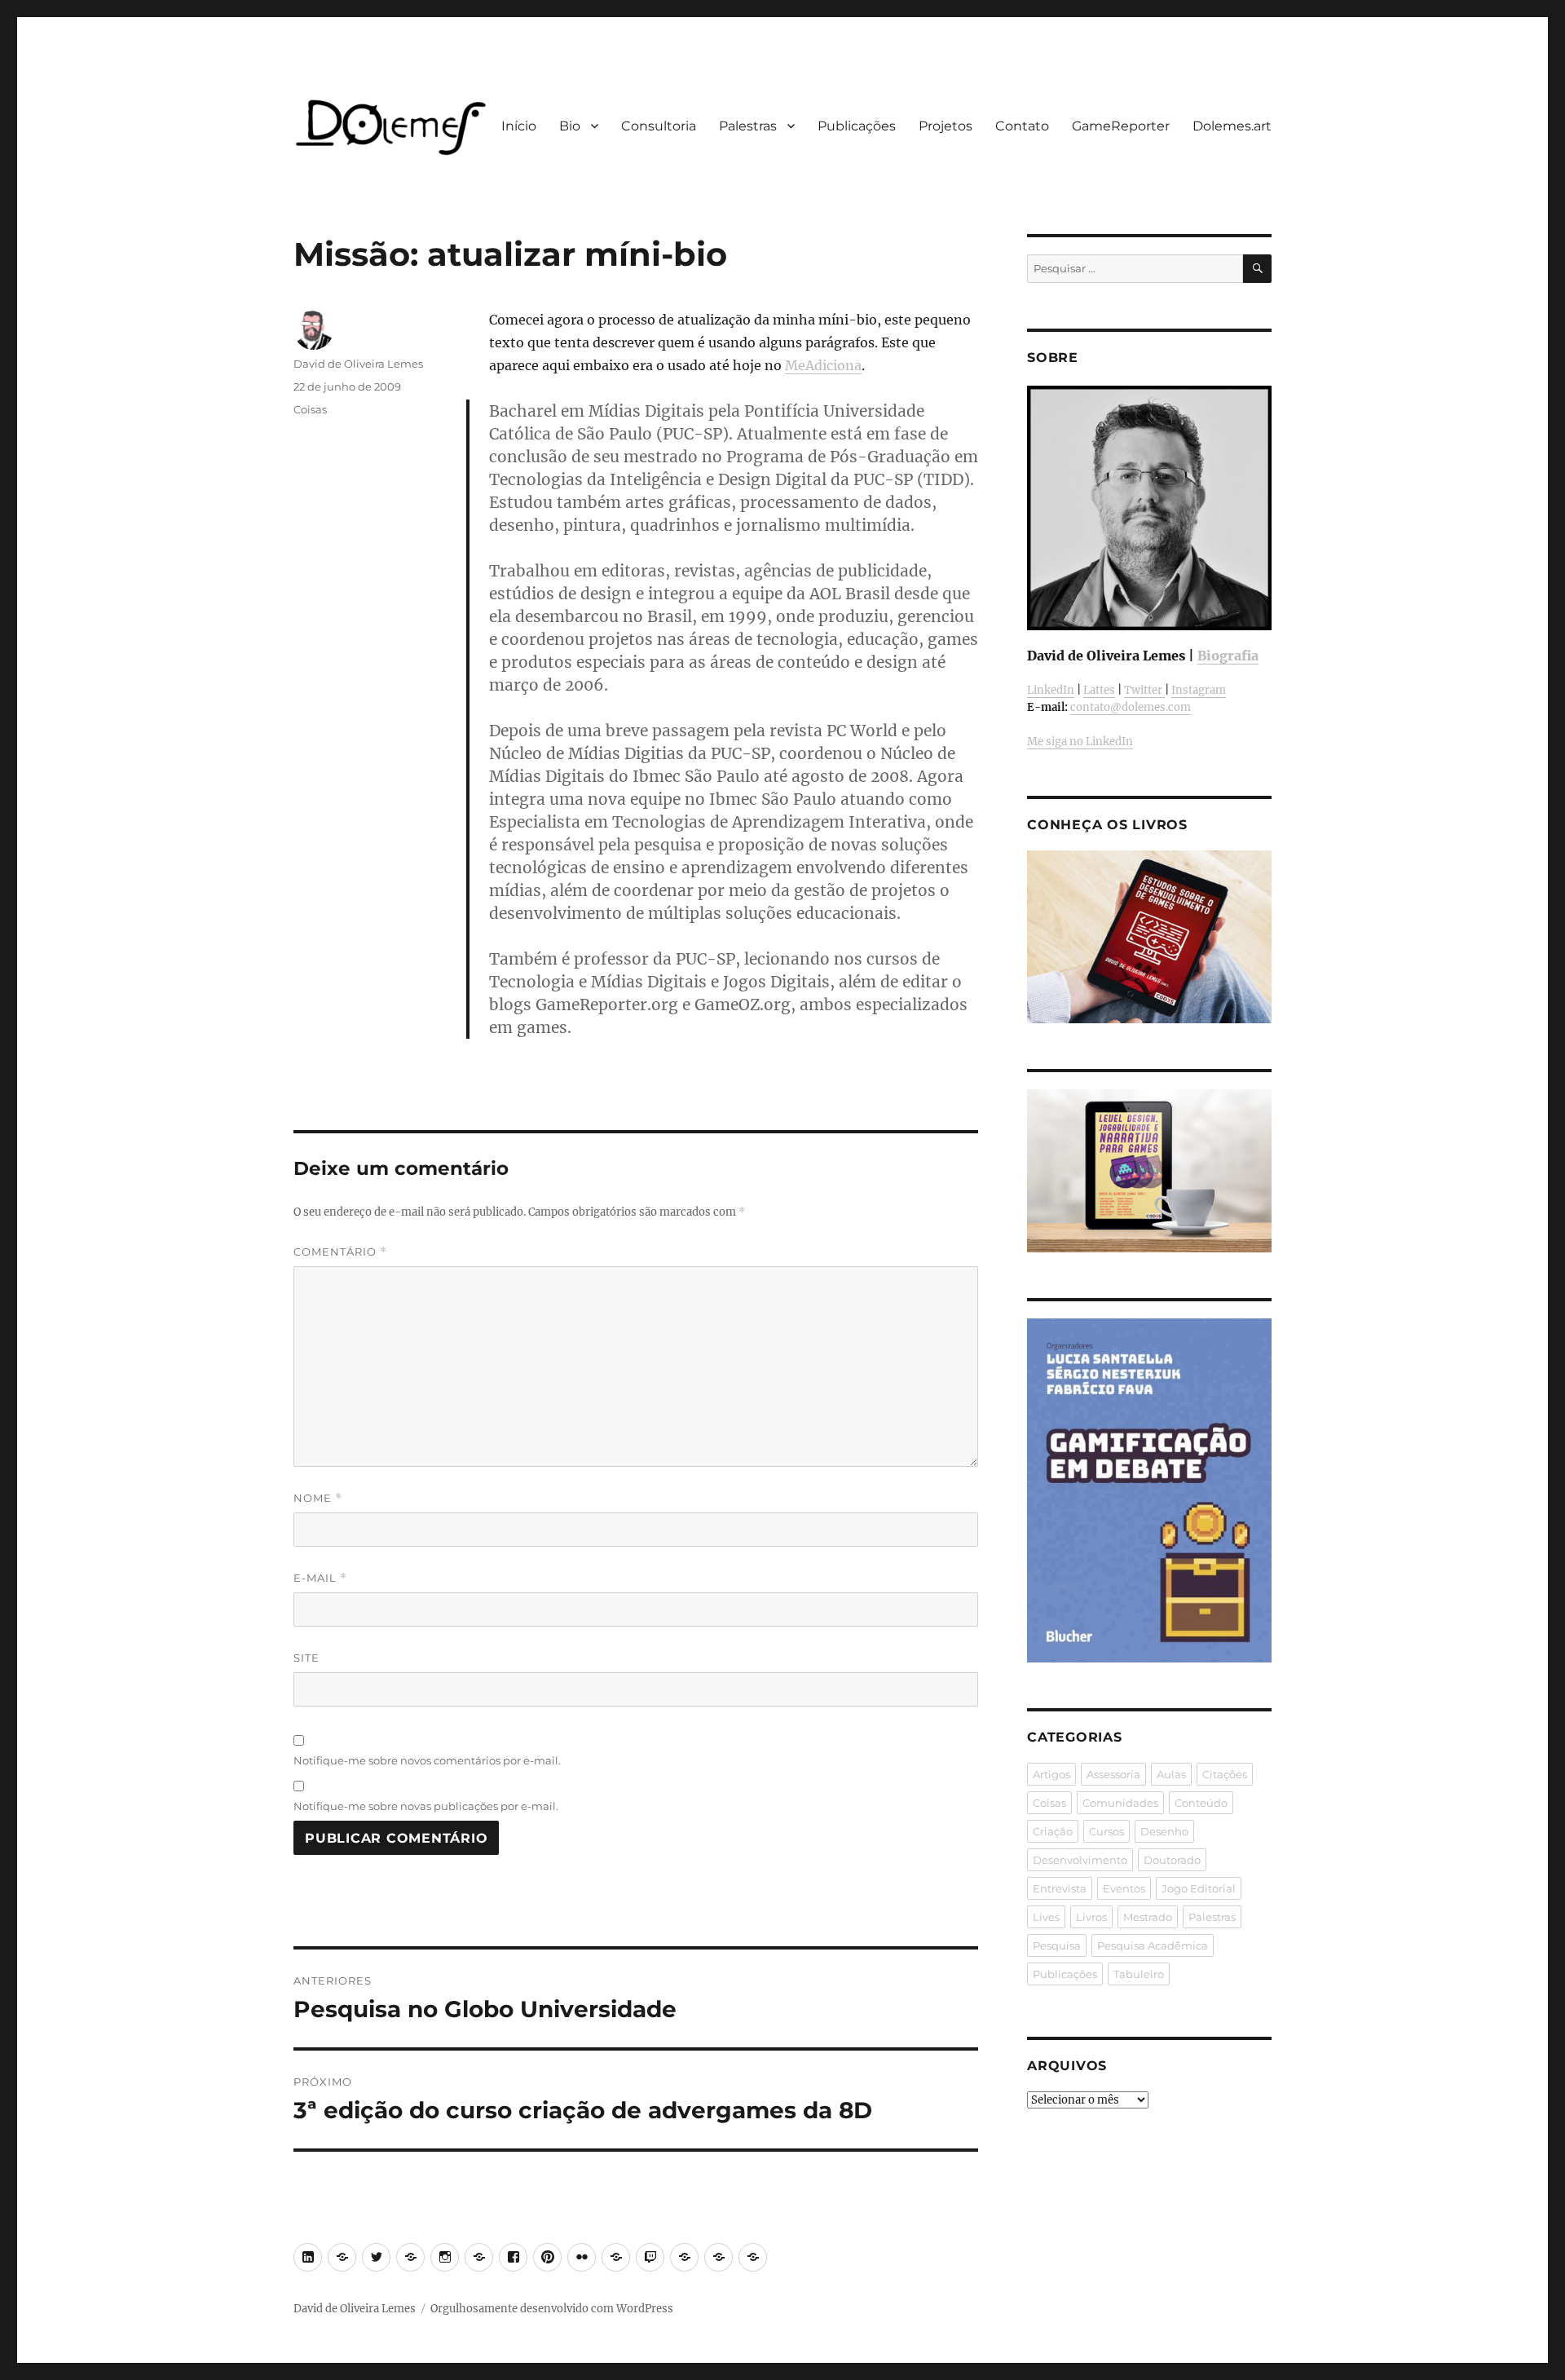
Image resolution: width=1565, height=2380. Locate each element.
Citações (1225, 1774)
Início (519, 126)
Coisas (310, 409)
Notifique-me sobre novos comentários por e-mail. (427, 1760)
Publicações (857, 126)
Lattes (1099, 690)
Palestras (748, 126)
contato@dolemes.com (1131, 707)
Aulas (1171, 1774)
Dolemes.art (1232, 126)
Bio (570, 126)
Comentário (340, 1252)
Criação (1053, 1831)
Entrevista (1060, 1888)
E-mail (320, 1578)
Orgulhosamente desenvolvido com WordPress (552, 2309)
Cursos (1107, 1831)
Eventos (1124, 1888)
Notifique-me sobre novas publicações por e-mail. (426, 1806)
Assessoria (1113, 1774)
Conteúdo (1201, 1803)
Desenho (1164, 1831)
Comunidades (1120, 1803)
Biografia (1228, 656)
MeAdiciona (823, 365)
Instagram (1199, 690)
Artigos (1051, 1774)
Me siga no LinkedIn (1080, 742)
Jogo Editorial (1199, 1888)
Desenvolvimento (1080, 1860)
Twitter (1144, 690)
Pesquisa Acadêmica (1153, 1945)
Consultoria (659, 126)
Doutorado (1172, 1860)
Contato (1022, 126)
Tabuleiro (1139, 1974)
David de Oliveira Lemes (358, 364)
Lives (1046, 1917)
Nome (318, 1498)
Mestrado (1148, 1917)
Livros (1091, 1917)
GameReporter (1121, 126)
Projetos (946, 126)
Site (306, 1658)
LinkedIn (1051, 690)
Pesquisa (1057, 1945)
